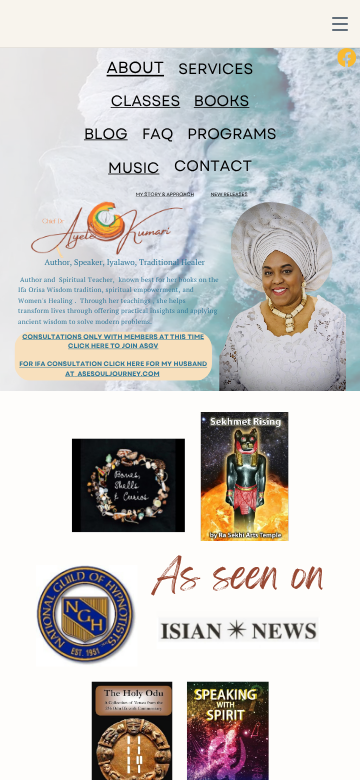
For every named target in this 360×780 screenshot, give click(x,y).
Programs (231, 134)
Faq (158, 134)
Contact (213, 167)
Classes (146, 102)
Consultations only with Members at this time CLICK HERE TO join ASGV (113, 341)
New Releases (229, 194)
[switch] (340, 24)
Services (215, 69)
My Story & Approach (165, 194)
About (135, 67)
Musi (127, 168)
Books (222, 102)
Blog (106, 134)
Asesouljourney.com (118, 374)
